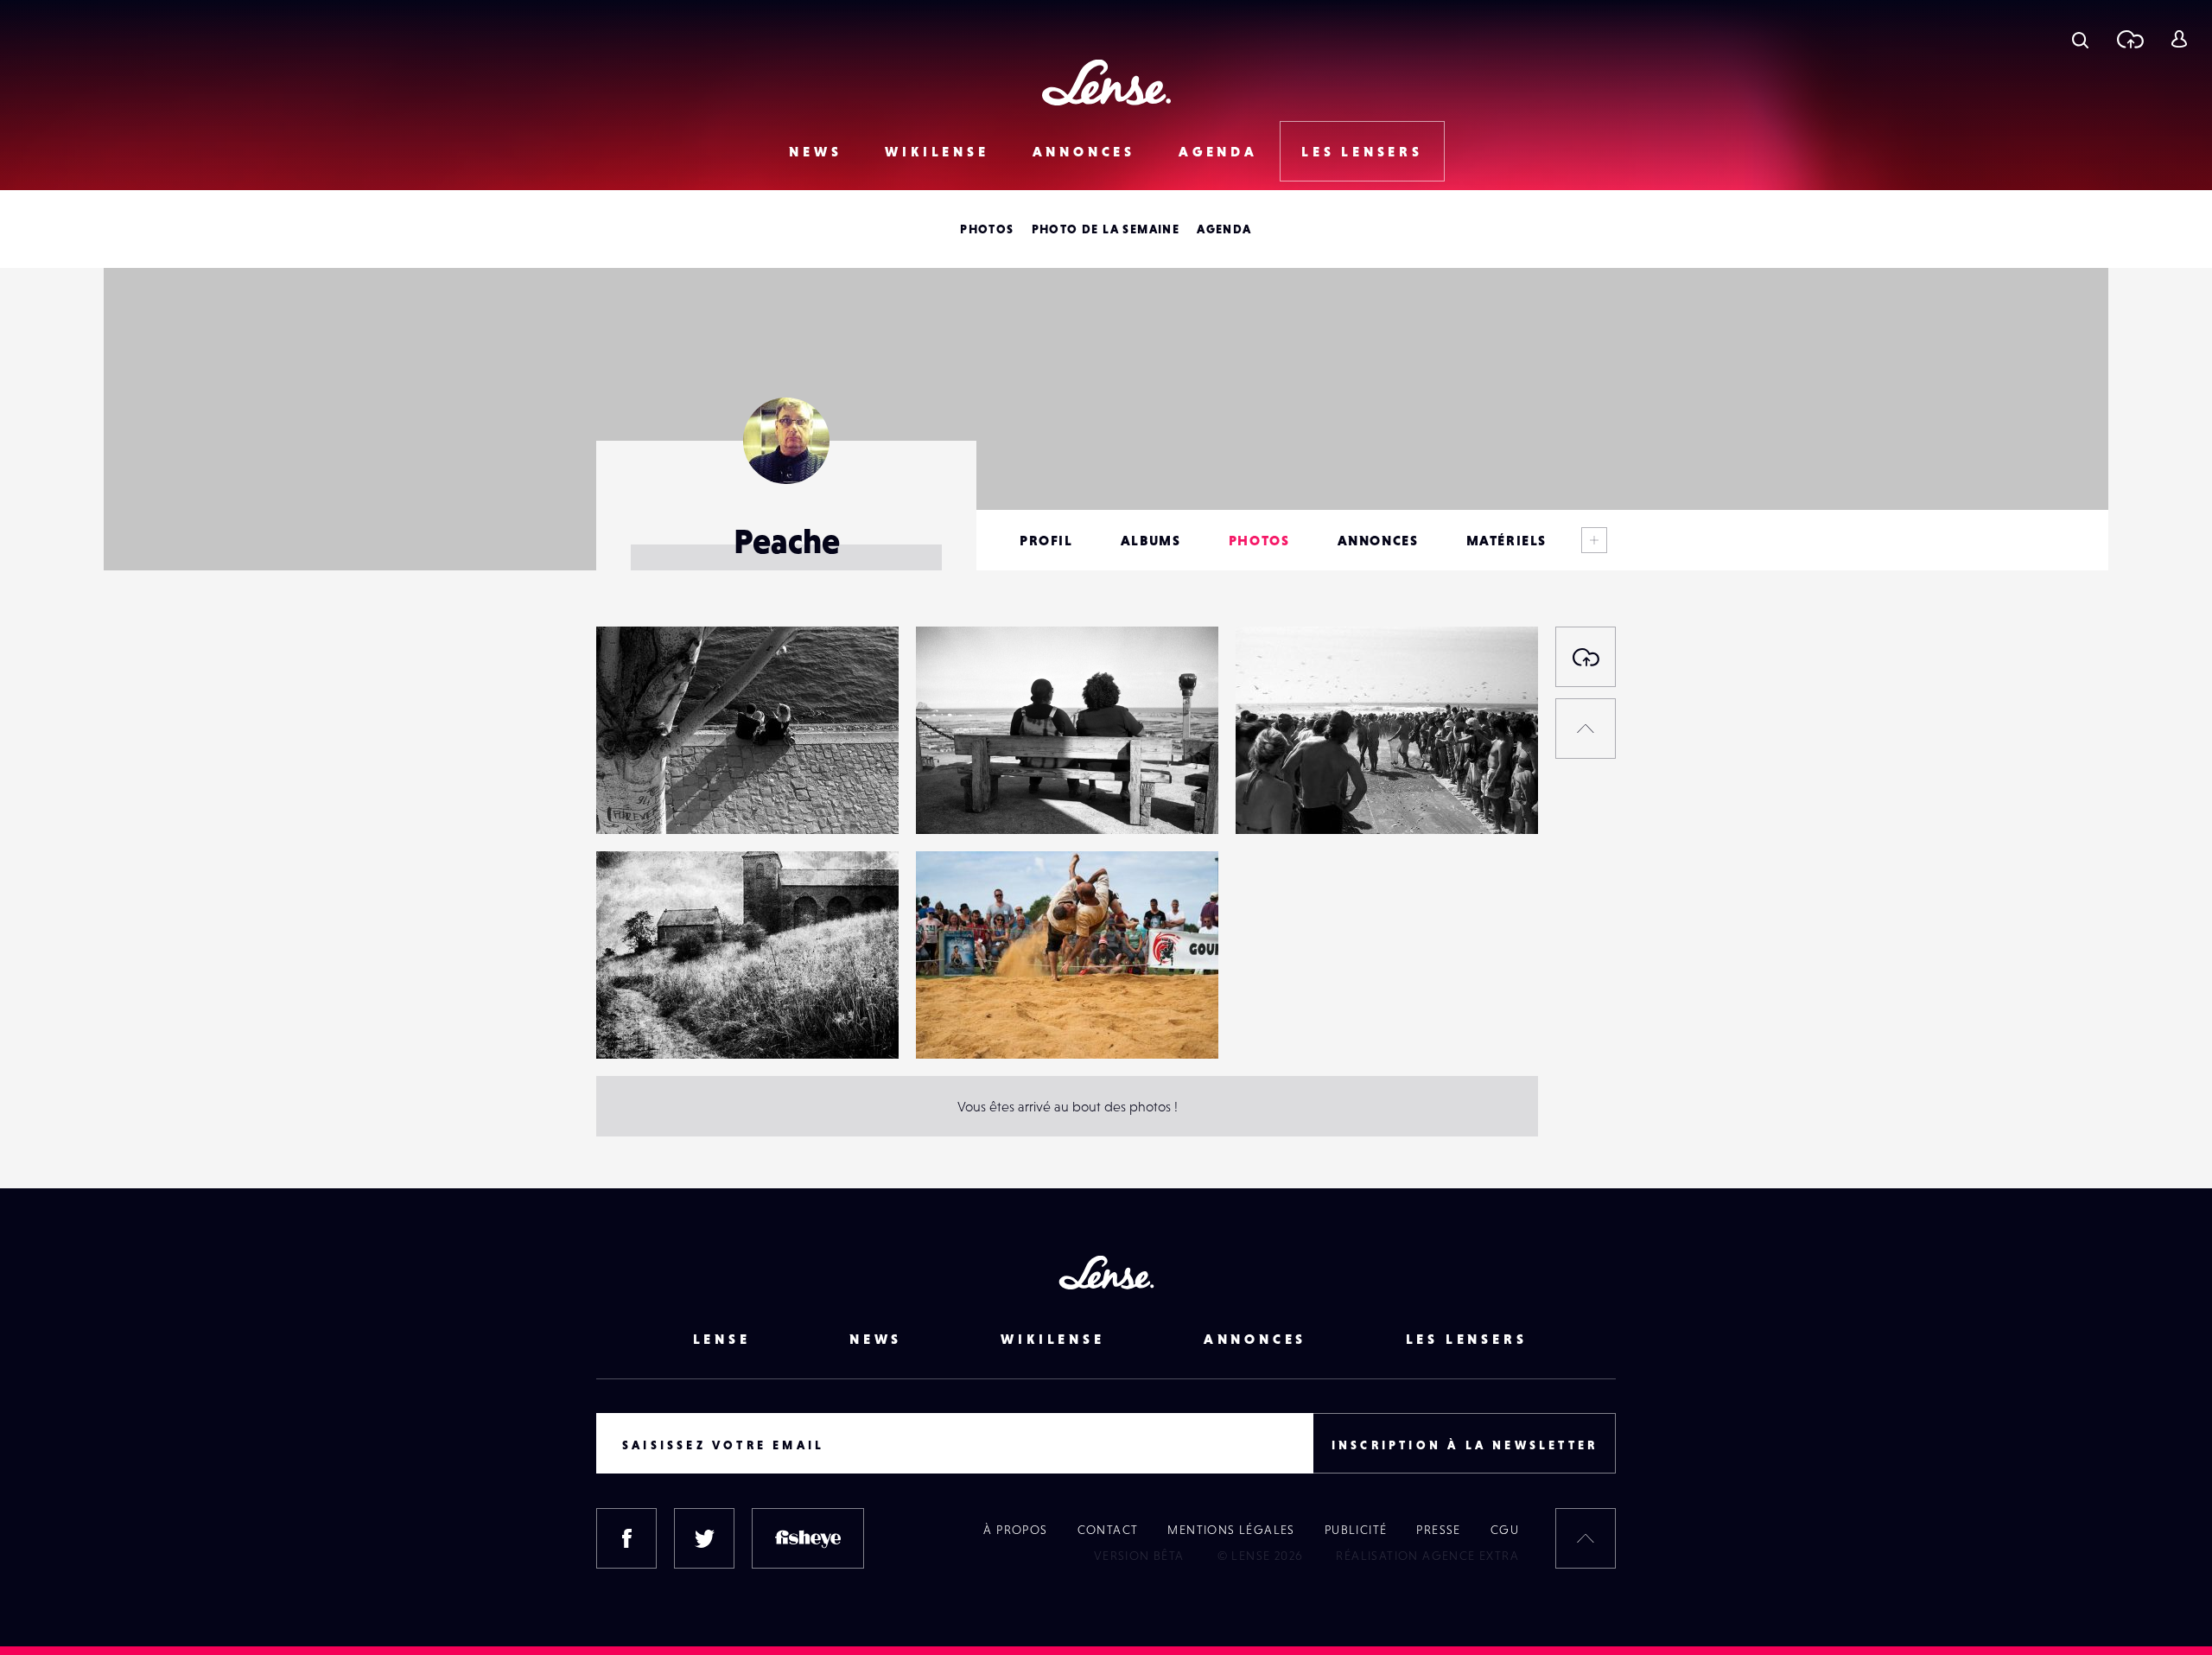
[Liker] (860, 674)
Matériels (1506, 540)
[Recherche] (2080, 39)
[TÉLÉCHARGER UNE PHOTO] (1586, 657)
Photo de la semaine (1106, 229)
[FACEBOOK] (626, 1538)
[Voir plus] (1594, 540)
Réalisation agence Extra (1427, 1556)
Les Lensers (1362, 151)
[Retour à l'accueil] (1106, 83)
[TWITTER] (704, 1538)
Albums (1151, 540)
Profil (1046, 540)
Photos (987, 229)
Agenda (1218, 151)
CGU (1505, 1530)
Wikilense (937, 151)
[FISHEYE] (808, 1538)
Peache (636, 799)
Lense (722, 1339)
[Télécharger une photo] (2129, 39)
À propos (1015, 1530)
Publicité (1356, 1530)
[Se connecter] (2179, 39)
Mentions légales (1231, 1530)
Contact (1108, 1530)
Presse (1438, 1530)
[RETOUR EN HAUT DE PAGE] (1586, 729)
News (815, 151)
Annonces (1084, 151)
